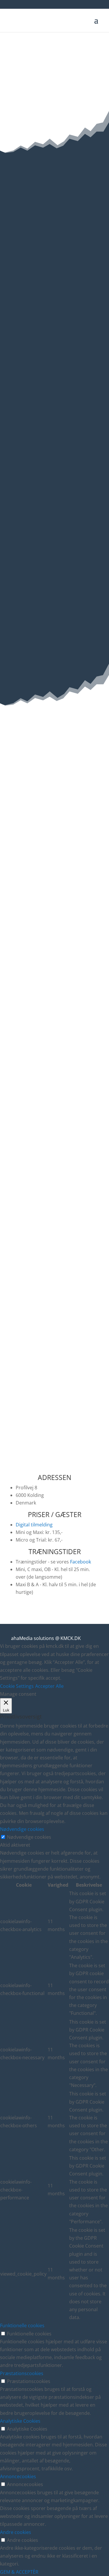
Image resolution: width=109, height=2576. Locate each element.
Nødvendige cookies (29, 1837)
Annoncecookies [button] (18, 2476)
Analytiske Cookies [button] (20, 2421)
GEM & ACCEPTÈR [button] (19, 2572)
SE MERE (55, 419)
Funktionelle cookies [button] (22, 2325)
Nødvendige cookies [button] (22, 1829)
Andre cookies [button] (16, 2532)
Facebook (81, 1562)
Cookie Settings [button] (17, 1686)
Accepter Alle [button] (49, 1686)
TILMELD (54, 282)
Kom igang (55, 1262)
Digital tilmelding (34, 1525)
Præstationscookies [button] (22, 2373)
